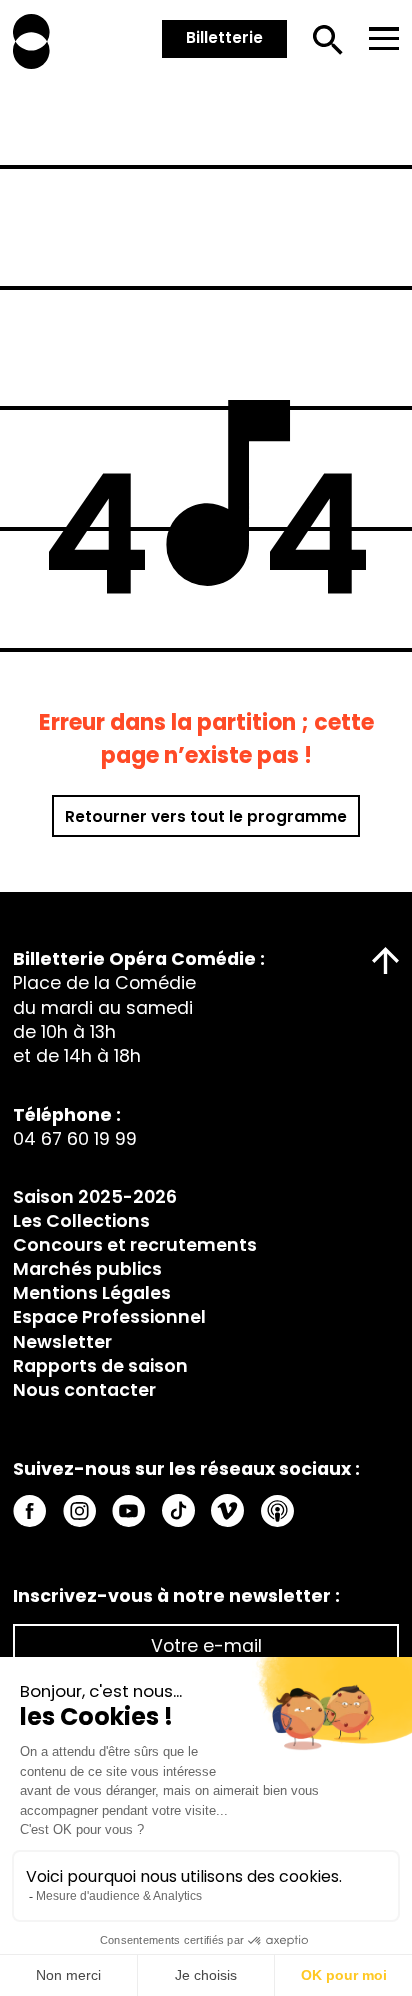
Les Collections (81, 1221)
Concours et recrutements (135, 1245)
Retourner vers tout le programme (206, 816)
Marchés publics (87, 1269)
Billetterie (224, 37)
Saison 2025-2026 (95, 1197)
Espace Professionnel (109, 1317)
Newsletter (62, 1342)
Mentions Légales (92, 1293)
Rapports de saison (100, 1366)
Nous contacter (84, 1390)
